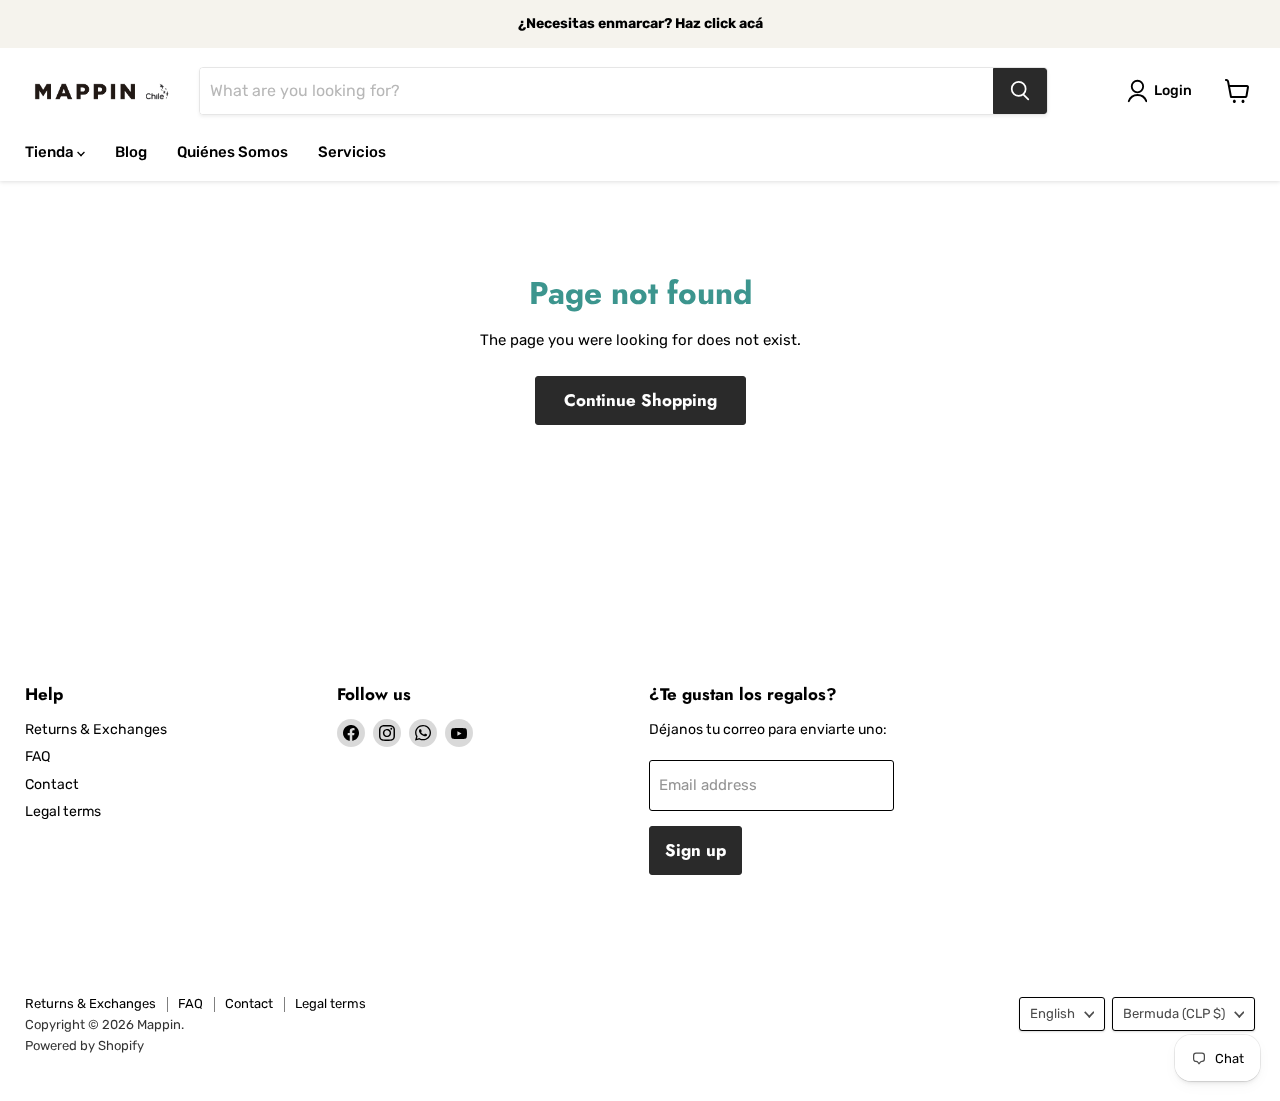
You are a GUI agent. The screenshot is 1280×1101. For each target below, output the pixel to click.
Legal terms (63, 811)
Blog (131, 152)
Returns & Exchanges (96, 729)
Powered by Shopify (84, 1045)
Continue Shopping (640, 400)
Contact (52, 784)
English (1052, 1013)
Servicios (352, 152)
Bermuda (1174, 1013)
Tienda (51, 152)
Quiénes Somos (232, 152)
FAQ (38, 756)
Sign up (695, 850)
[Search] (1020, 91)
